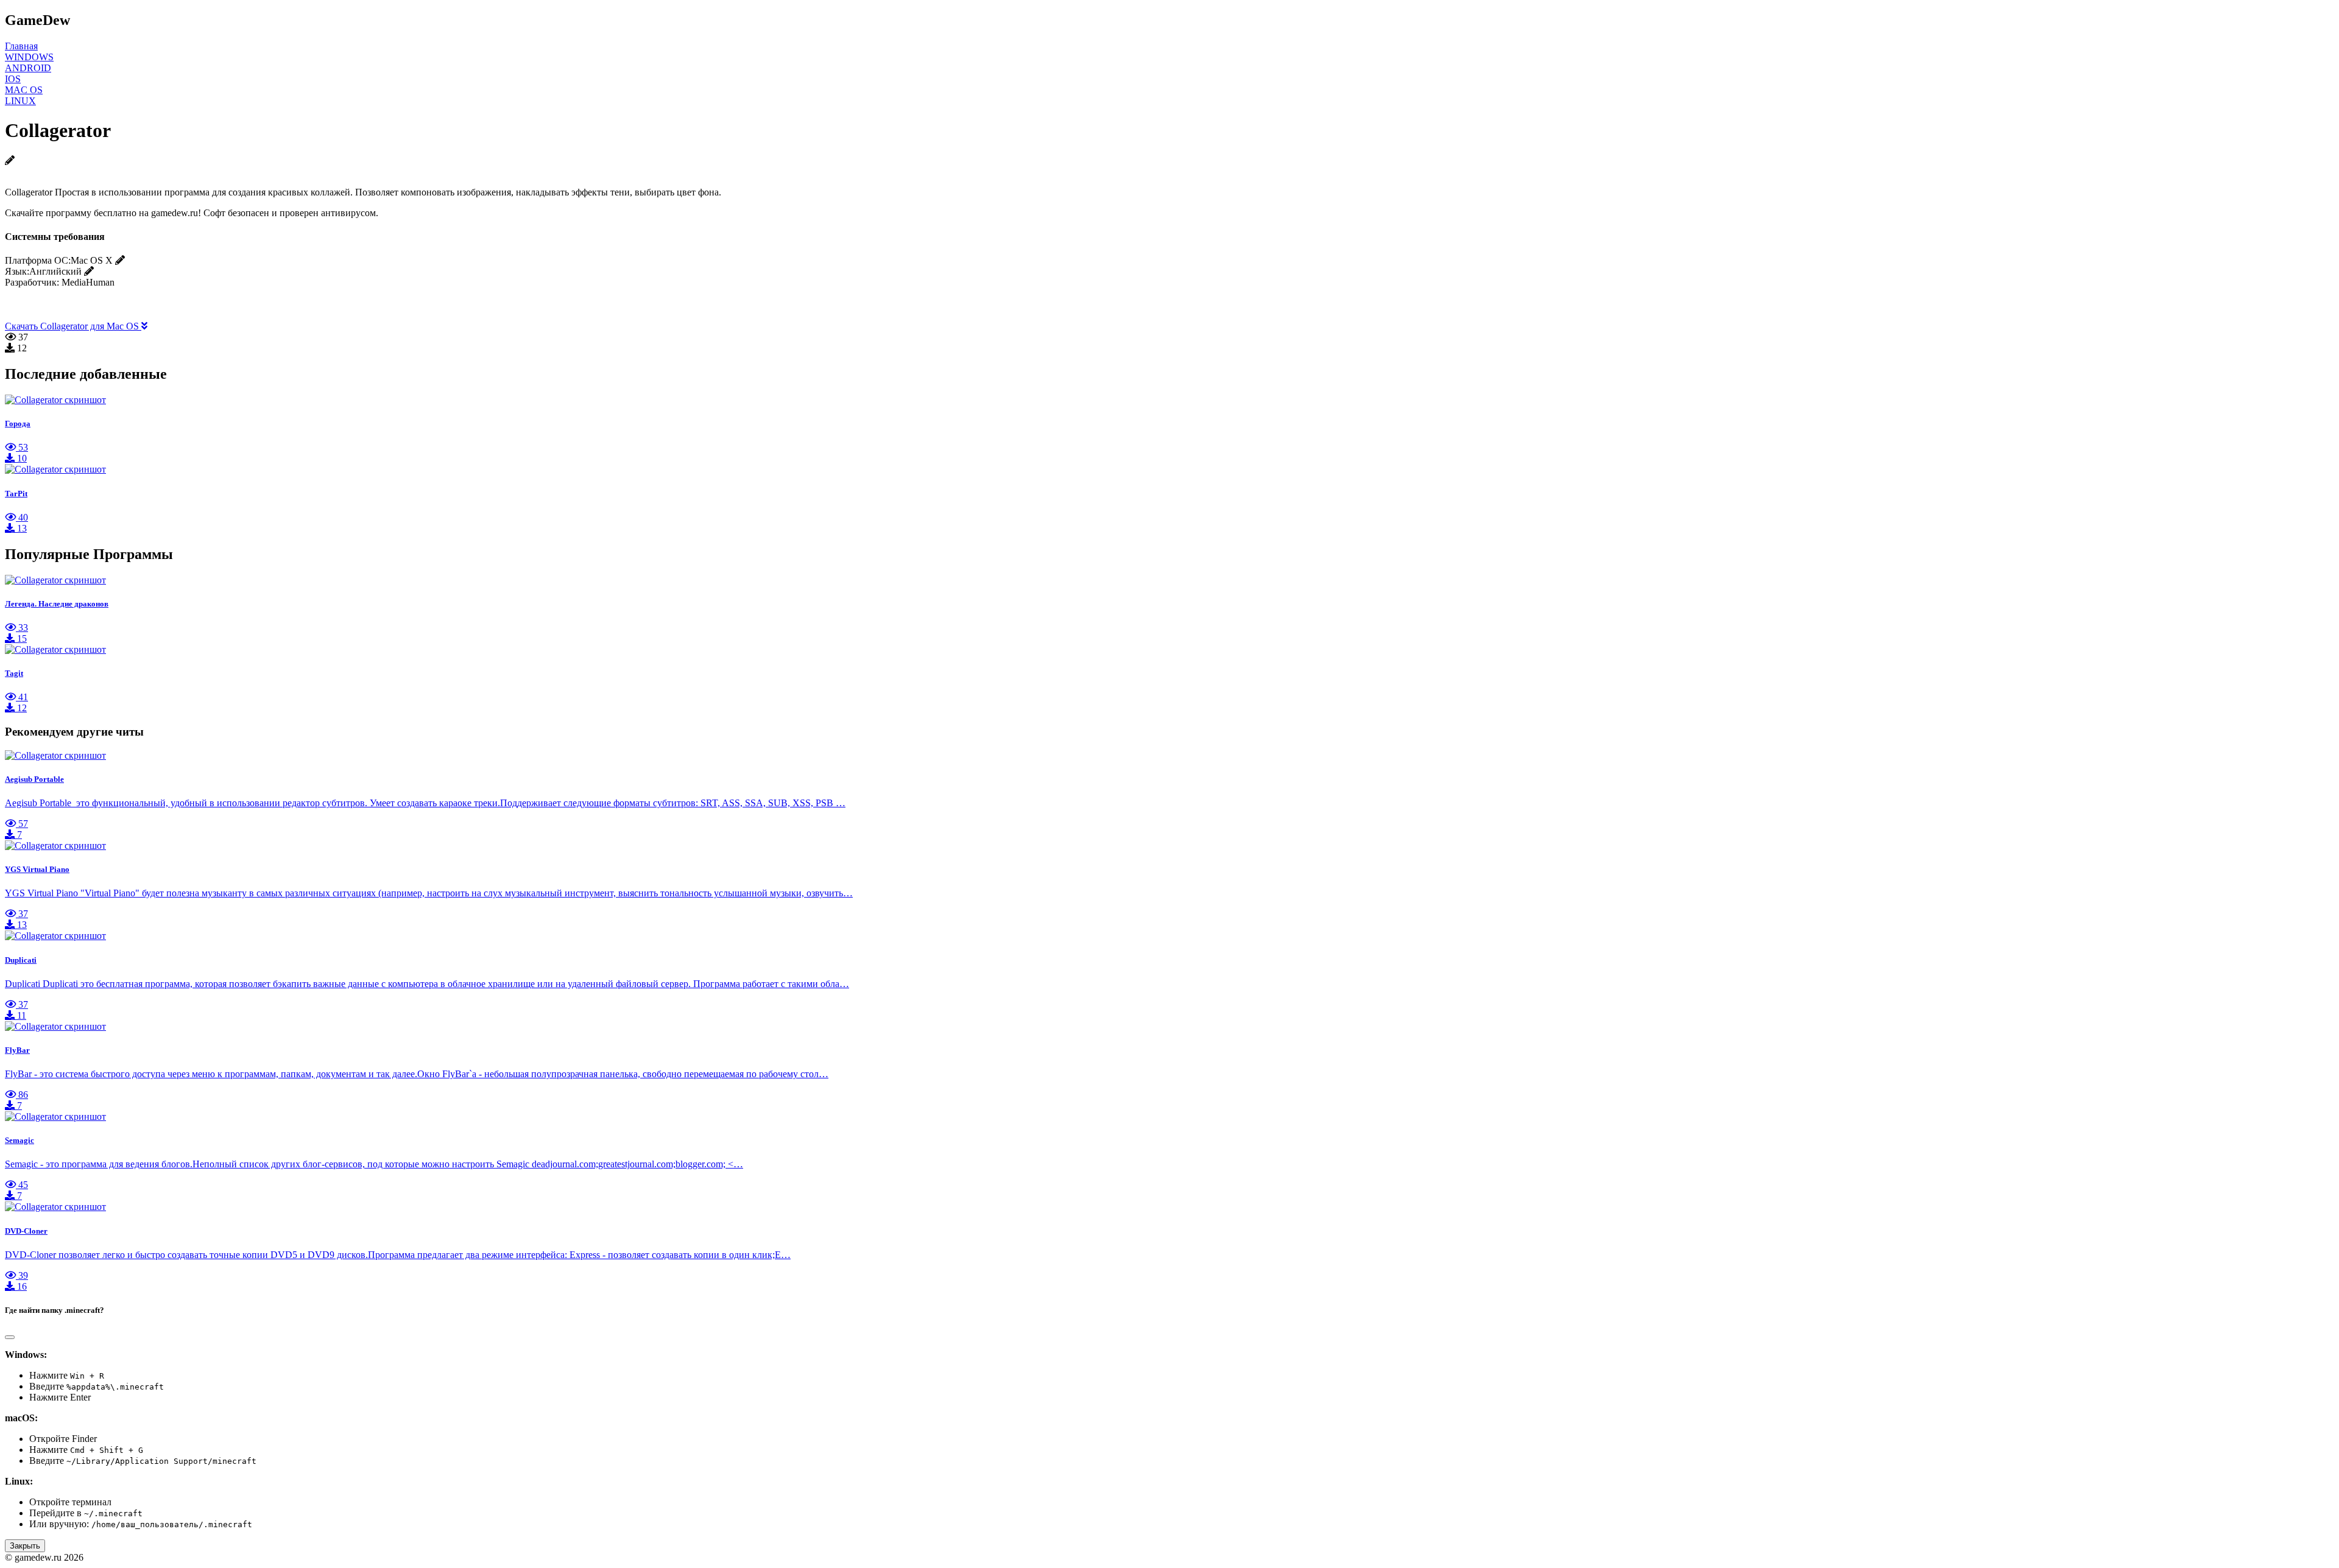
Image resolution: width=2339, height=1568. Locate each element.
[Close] (10, 1337)
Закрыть (25, 1546)
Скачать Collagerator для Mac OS (73, 326)
